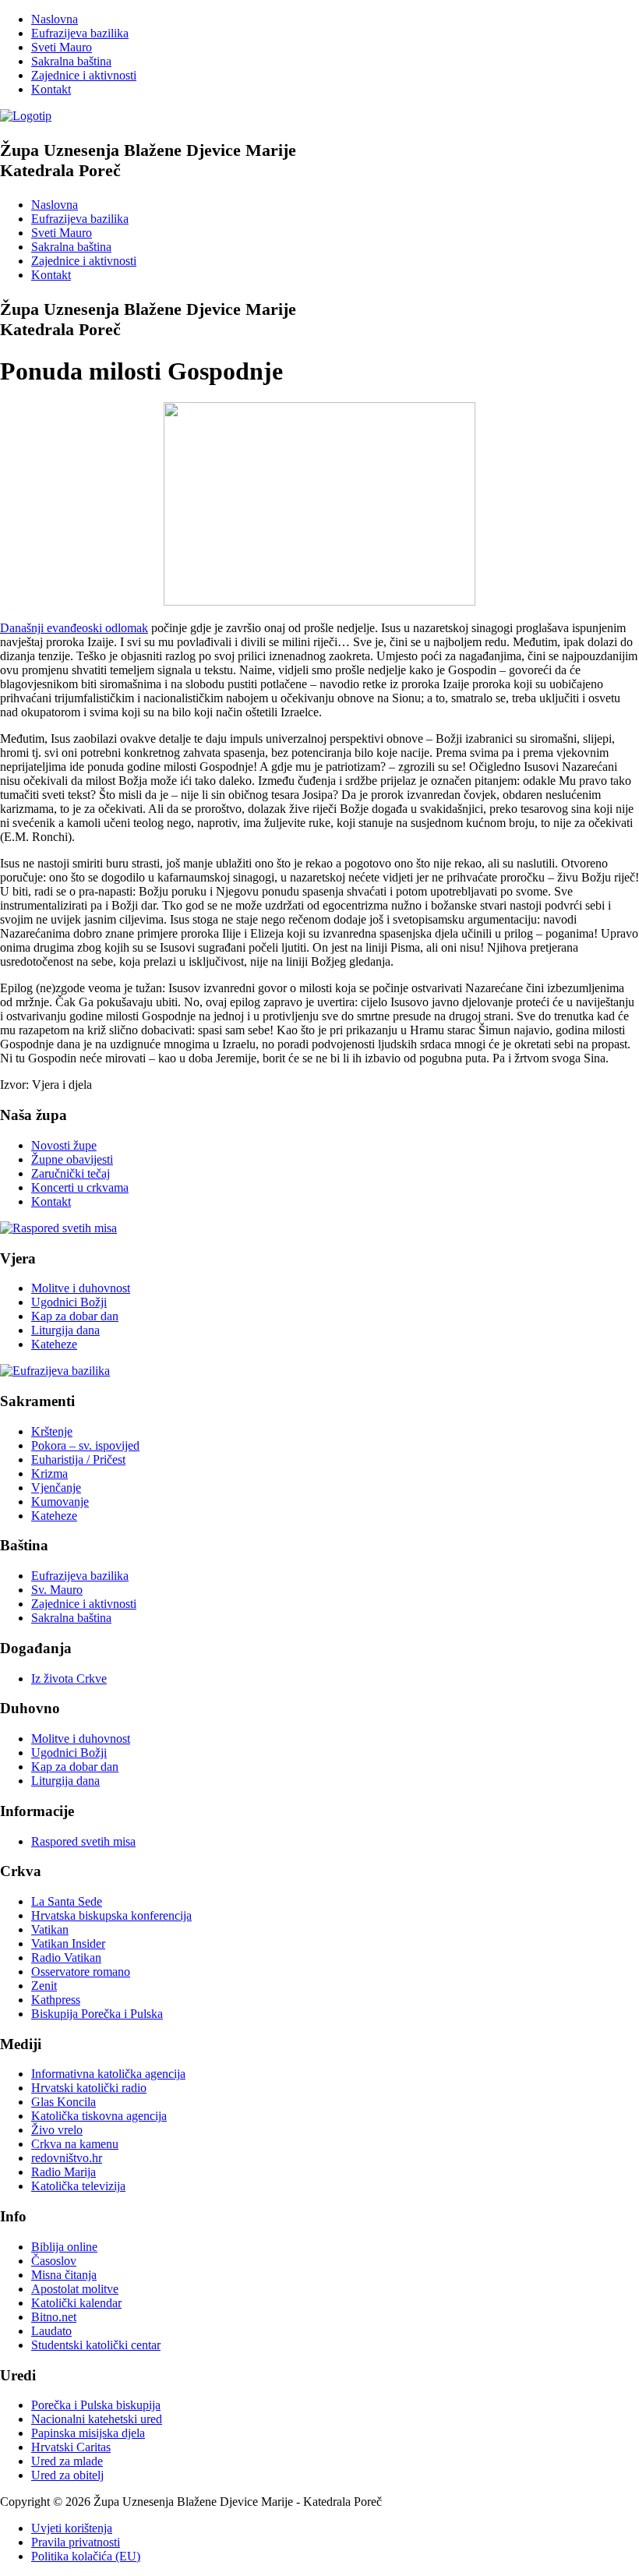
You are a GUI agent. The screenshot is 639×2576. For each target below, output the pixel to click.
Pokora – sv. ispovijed (85, 1445)
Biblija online (64, 2247)
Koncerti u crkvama (80, 1187)
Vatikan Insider (68, 1943)
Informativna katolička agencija (108, 2074)
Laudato (51, 2331)
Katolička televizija (78, 2186)
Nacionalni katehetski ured (97, 2419)
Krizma (49, 1474)
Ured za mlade (67, 2461)
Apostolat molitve (75, 2289)
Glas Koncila (64, 2102)
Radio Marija (64, 2172)
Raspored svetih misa (83, 1841)
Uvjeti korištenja (72, 2528)
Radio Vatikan (66, 1958)
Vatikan (50, 1929)
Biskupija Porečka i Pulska (97, 2014)
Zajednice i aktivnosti (84, 75)
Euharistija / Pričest (78, 1459)
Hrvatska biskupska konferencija (111, 1915)
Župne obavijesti (72, 1159)
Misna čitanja (64, 2275)
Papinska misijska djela (88, 2433)
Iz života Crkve (69, 1678)
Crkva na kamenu (75, 2144)
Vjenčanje (56, 1488)
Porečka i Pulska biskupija (96, 2405)
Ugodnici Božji (69, 1302)
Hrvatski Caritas (71, 2447)
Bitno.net (54, 2317)
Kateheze (54, 1344)
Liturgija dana (65, 1330)
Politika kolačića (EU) (86, 2556)
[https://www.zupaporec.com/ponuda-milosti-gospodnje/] (319, 601)
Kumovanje (60, 1502)
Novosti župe (64, 1145)
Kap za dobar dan (75, 1316)
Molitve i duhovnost (81, 1288)
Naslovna (55, 19)
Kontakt (51, 89)
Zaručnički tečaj (71, 1173)
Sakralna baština (71, 61)
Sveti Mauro (62, 47)
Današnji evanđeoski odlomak (74, 628)
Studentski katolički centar (96, 2345)
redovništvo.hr (67, 2158)
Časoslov (54, 2261)
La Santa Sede (67, 1901)
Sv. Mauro (57, 1590)
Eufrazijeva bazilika (80, 33)
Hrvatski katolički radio (89, 2088)
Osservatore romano (81, 1972)
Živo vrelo (57, 2130)
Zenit (44, 1986)
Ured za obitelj (67, 2475)
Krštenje (52, 1431)
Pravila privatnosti (76, 2542)
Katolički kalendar (76, 2303)
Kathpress (56, 2000)
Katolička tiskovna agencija (99, 2116)
